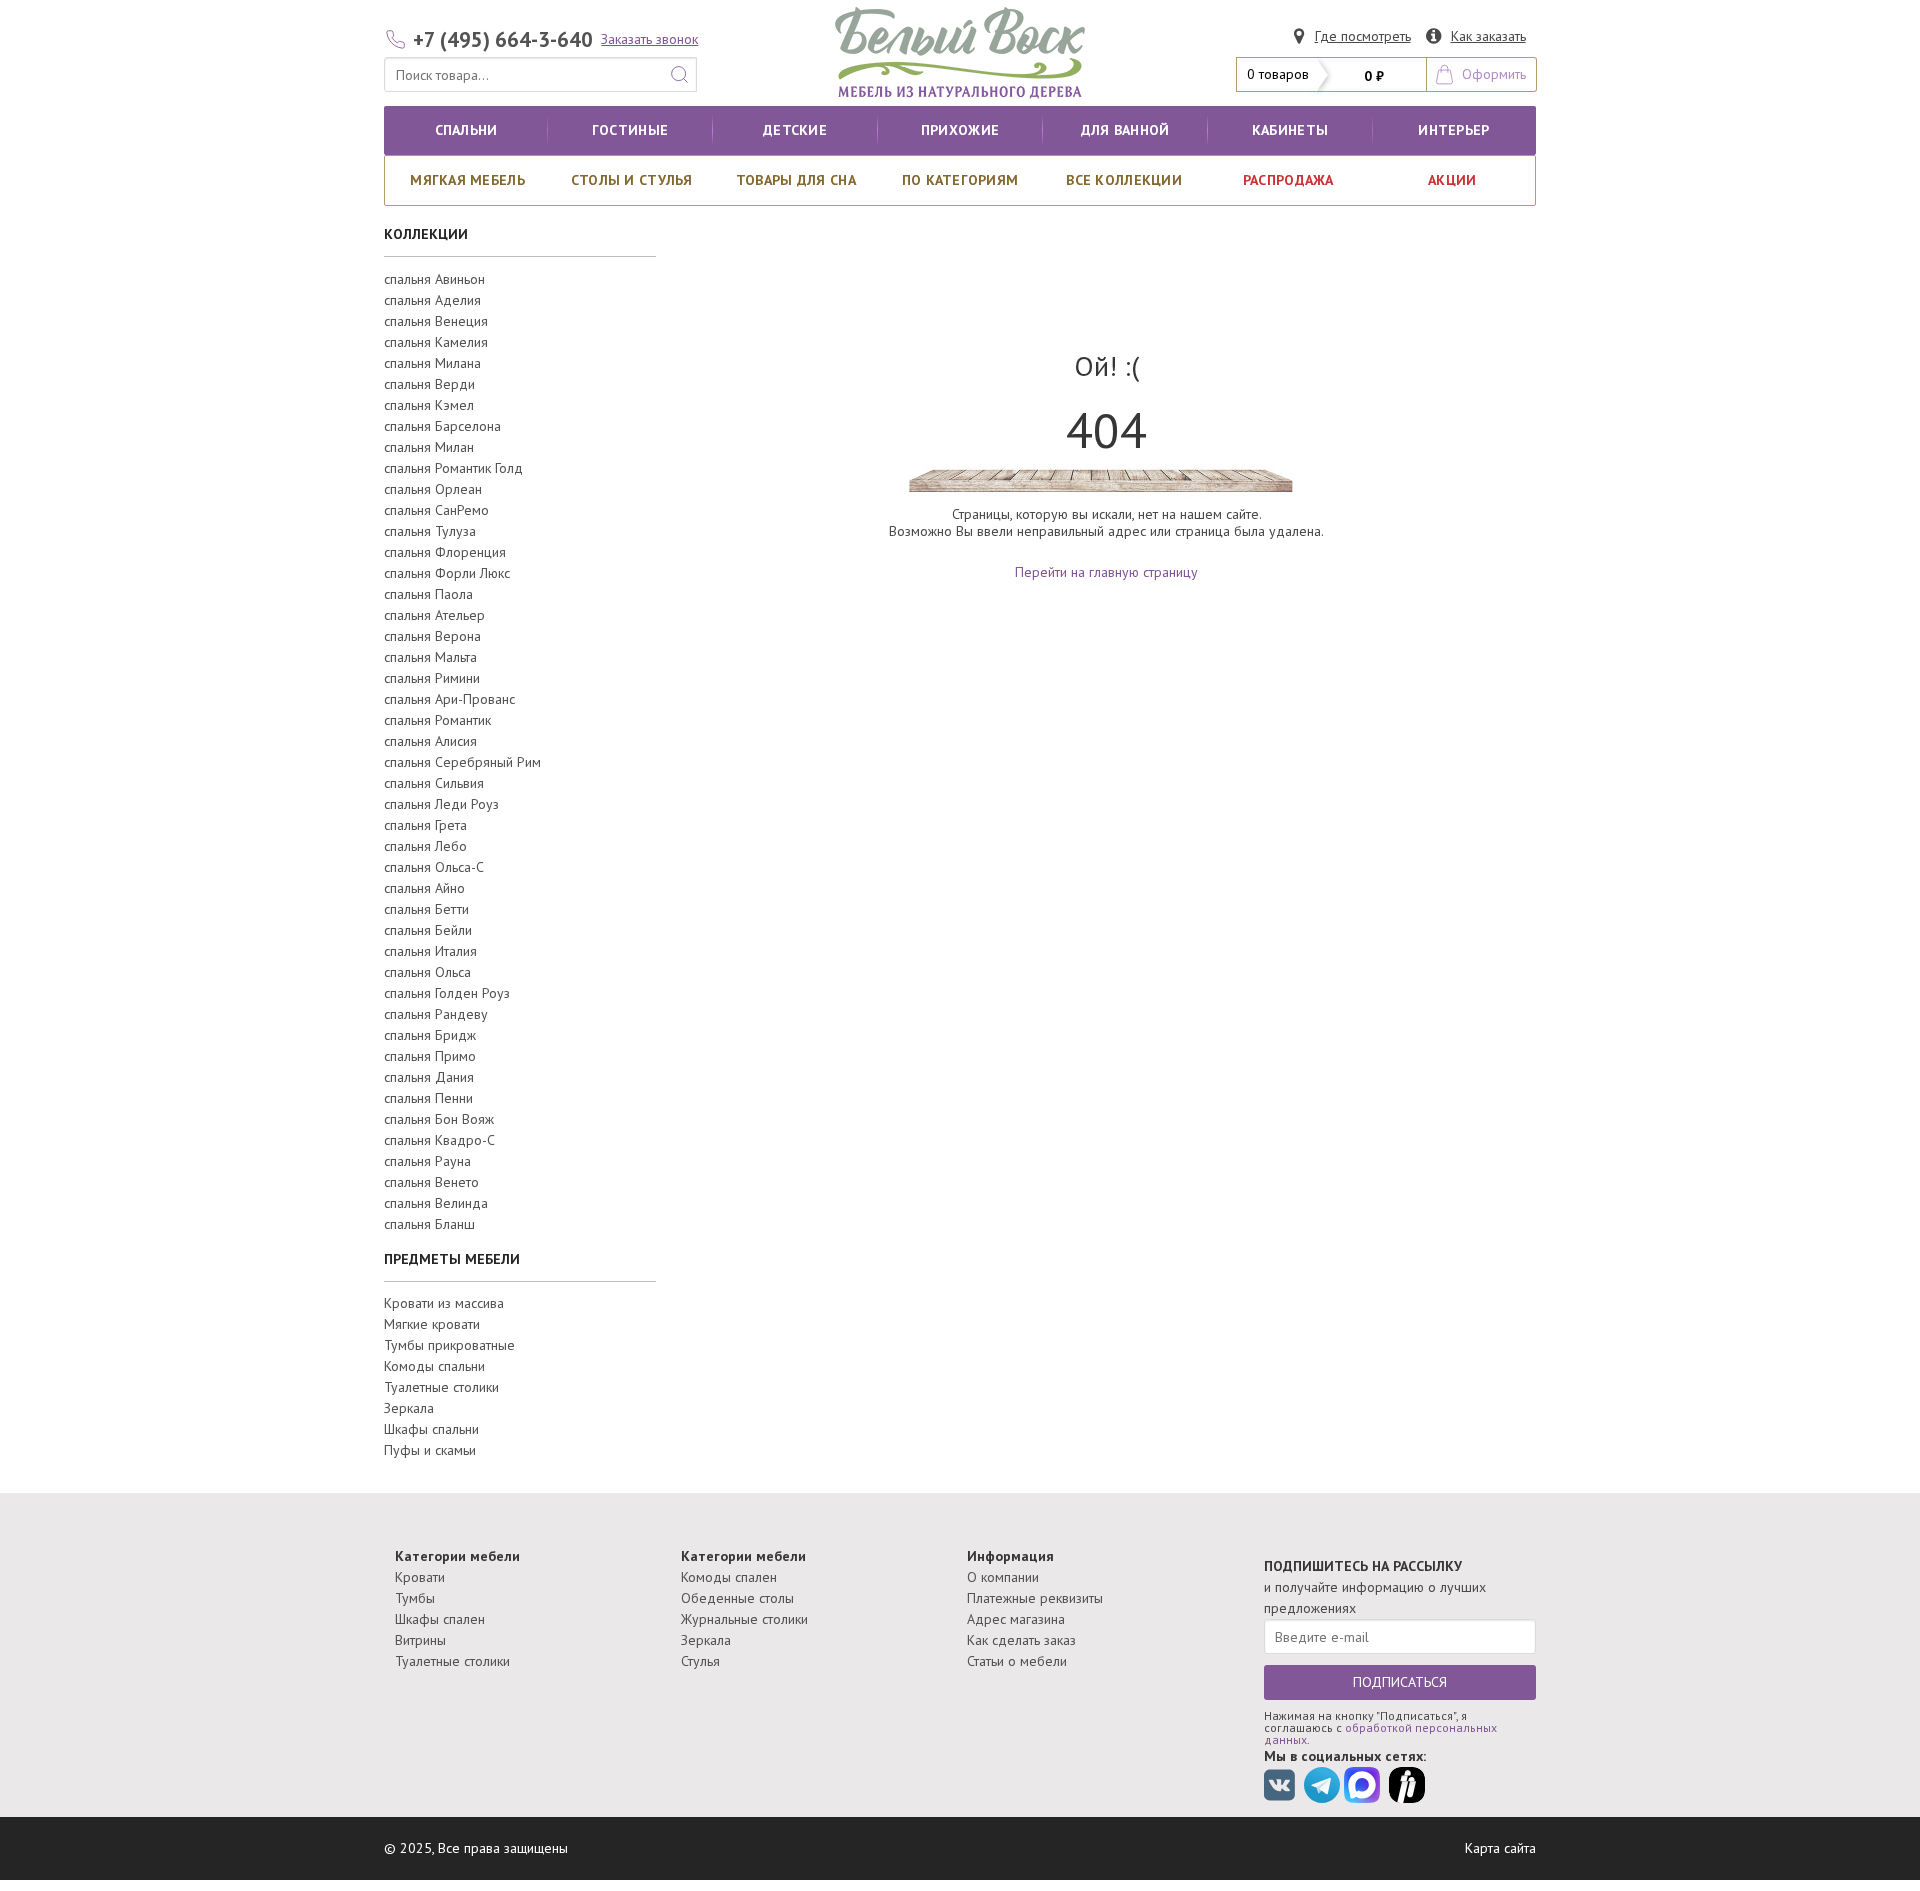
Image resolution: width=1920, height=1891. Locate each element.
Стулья (700, 1661)
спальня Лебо (425, 846)
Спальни (466, 130)
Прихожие (960, 130)
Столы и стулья (632, 180)
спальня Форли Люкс (447, 573)
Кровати (420, 1577)
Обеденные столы (737, 1598)
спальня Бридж (430, 1035)
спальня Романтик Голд (453, 468)
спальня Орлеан (433, 489)
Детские (795, 130)
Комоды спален (729, 1577)
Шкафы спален (440, 1619)
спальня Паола (428, 594)
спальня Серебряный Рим (462, 762)
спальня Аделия (432, 300)
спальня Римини (432, 678)
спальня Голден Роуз (447, 993)
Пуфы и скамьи (430, 1450)
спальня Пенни (428, 1098)
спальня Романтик (437, 720)
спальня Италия (430, 951)
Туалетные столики (441, 1387)
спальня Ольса (427, 972)
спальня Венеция (436, 321)
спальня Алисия (430, 741)
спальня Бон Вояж (439, 1119)
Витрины (420, 1640)
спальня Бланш (429, 1224)
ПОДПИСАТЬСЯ (1400, 1682)
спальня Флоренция (445, 552)
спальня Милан (429, 447)
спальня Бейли (428, 930)
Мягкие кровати (432, 1324)
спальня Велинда (436, 1203)
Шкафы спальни (431, 1429)
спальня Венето (431, 1182)
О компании (1003, 1577)
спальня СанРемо (436, 510)
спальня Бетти (426, 909)
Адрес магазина (1016, 1619)
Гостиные (630, 130)
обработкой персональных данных (1380, 1733)
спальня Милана (432, 363)
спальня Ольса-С (434, 867)
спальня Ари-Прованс (449, 699)
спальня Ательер (434, 615)
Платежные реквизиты (1035, 1598)
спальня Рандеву (436, 1014)
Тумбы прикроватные (449, 1345)
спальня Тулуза (430, 531)
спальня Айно (424, 888)
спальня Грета (425, 825)
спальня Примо (430, 1056)
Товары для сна (796, 180)
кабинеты (1290, 130)
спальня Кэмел (429, 405)
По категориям (960, 180)
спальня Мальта (430, 657)
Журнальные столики (744, 1619)
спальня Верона (432, 636)
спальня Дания (429, 1077)
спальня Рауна (427, 1161)
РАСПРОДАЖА (1288, 180)
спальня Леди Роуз (441, 804)
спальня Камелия (436, 342)
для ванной (1125, 130)
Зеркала (409, 1408)
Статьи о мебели (1017, 1661)
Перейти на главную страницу (1106, 572)
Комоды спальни (434, 1366)
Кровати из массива (444, 1303)
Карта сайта (1500, 1848)
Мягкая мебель (467, 180)
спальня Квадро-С (439, 1140)
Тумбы (415, 1598)
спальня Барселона (442, 426)
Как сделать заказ (1021, 1640)
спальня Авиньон (434, 279)
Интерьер (1453, 130)
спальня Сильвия (434, 783)
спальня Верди (429, 384)
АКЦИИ (1452, 180)
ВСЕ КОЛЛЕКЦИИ (1124, 180)
